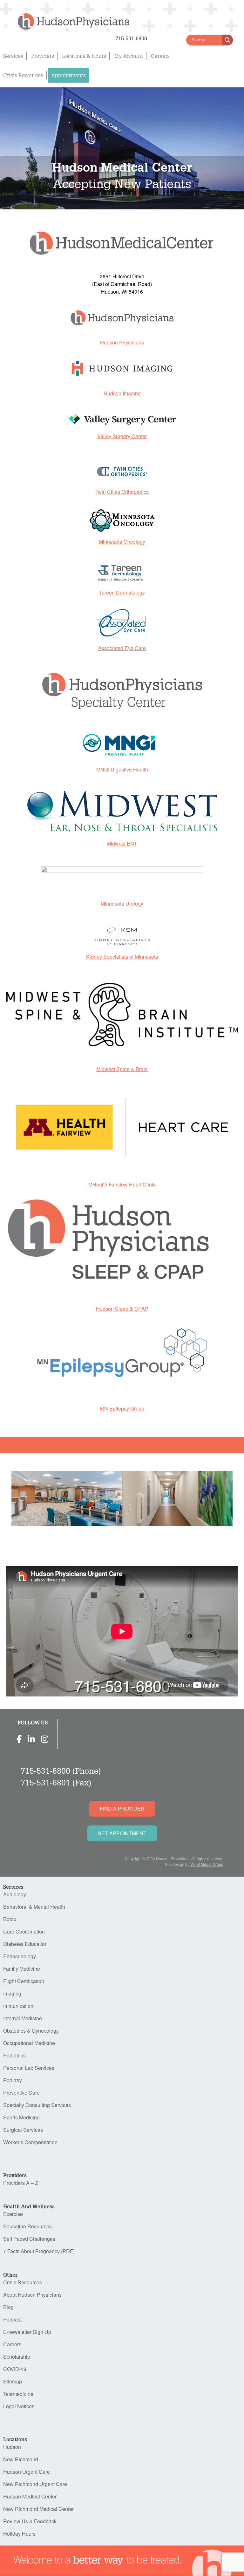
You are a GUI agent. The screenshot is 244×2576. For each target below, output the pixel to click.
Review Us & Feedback (30, 2521)
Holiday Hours (19, 2534)
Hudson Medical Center (30, 2496)
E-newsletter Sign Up (27, 2332)
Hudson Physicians (122, 342)
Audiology (15, 1894)
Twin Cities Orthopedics (122, 492)
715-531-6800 (45, 1771)
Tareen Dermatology (122, 592)
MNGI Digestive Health (122, 769)
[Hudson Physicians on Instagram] (45, 1739)
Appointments (68, 75)
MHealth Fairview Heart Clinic (122, 1184)
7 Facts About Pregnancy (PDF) (39, 2251)
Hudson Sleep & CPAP (122, 1309)
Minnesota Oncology (122, 542)
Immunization (18, 2006)
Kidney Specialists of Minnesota (122, 957)
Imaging (12, 1993)
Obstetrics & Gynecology (31, 2031)
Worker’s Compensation (30, 2142)
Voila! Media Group (207, 1864)
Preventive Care (21, 2093)
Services (13, 56)
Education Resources (27, 2226)
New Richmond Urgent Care (35, 2484)
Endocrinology (20, 1956)
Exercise (13, 2214)
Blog (8, 2307)
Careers (160, 56)
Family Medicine (22, 1969)
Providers (43, 56)
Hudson (12, 2447)
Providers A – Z (21, 2183)
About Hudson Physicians (32, 2295)
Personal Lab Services (29, 2068)
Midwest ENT (122, 843)
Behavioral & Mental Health (34, 1907)
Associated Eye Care (122, 648)
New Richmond (21, 2459)
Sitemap (13, 2381)
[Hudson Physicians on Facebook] (19, 1739)
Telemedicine (18, 2394)
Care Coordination (24, 1931)
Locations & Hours (84, 56)
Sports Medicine (21, 2117)
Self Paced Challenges (29, 2239)
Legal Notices (19, 2406)
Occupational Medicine (29, 2043)
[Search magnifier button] (227, 40)
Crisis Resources (23, 75)
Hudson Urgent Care (27, 2472)
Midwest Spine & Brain (122, 1069)
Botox (10, 1919)
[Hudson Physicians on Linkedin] (31, 1739)
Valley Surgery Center (122, 436)
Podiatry (13, 2080)
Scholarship (17, 2357)
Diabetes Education (25, 1944)
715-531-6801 (45, 1782)
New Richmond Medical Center (38, 2509)
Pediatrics (14, 2055)
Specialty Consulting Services (37, 2105)
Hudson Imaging (122, 393)
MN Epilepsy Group (122, 1408)
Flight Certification (24, 1981)
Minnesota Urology (122, 904)
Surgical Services (23, 2130)
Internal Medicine (23, 2018)
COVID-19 (15, 2369)
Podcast (12, 2319)
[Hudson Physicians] (67, 17)
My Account (129, 56)
